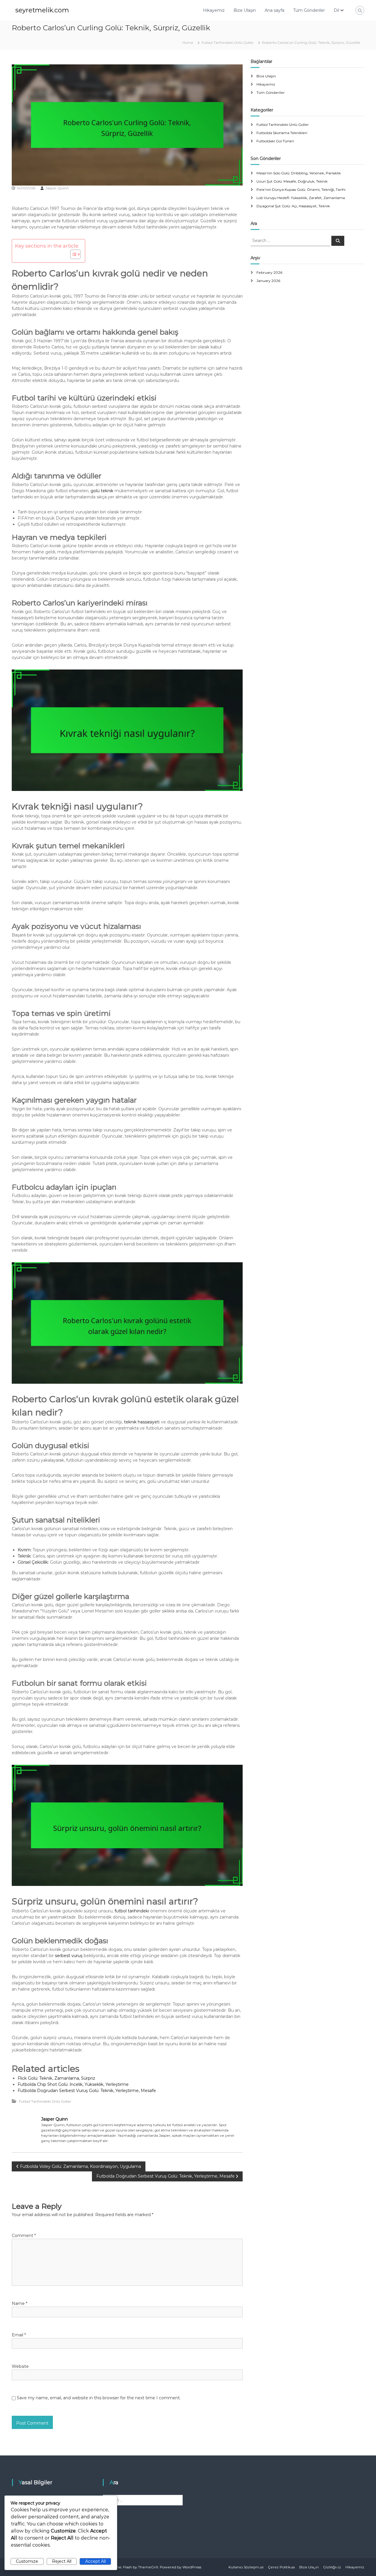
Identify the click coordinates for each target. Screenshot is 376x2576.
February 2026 (269, 272)
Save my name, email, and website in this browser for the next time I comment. (99, 2398)
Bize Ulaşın (245, 10)
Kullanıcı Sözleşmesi (246, 2567)
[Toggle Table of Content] (72, 254)
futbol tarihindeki (132, 1911)
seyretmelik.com (42, 10)
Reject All (62, 2561)
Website (20, 2366)
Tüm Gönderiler (309, 10)
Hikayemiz (214, 10)
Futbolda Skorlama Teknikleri (282, 133)
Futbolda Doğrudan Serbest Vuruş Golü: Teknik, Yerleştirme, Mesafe (87, 2091)
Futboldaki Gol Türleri (275, 141)
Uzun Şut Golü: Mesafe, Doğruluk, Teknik (292, 181)
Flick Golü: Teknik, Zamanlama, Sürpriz (56, 2078)
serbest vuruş (69, 1956)
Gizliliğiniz (332, 2567)
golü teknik (102, 491)
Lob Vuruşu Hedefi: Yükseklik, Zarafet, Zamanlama (301, 198)
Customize (27, 2561)
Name (20, 2303)
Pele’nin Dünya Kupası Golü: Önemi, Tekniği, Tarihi (301, 190)
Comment (24, 2236)
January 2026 (268, 281)
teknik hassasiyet (141, 1422)
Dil (336, 10)
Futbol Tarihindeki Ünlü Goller (228, 42)
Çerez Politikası (281, 2567)
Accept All (95, 2561)
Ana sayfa (275, 10)
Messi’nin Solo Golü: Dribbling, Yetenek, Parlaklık (299, 173)
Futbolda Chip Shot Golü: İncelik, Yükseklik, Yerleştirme (73, 2084)
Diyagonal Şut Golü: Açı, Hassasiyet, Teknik (293, 206)
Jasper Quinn (57, 188)
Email (19, 2335)
